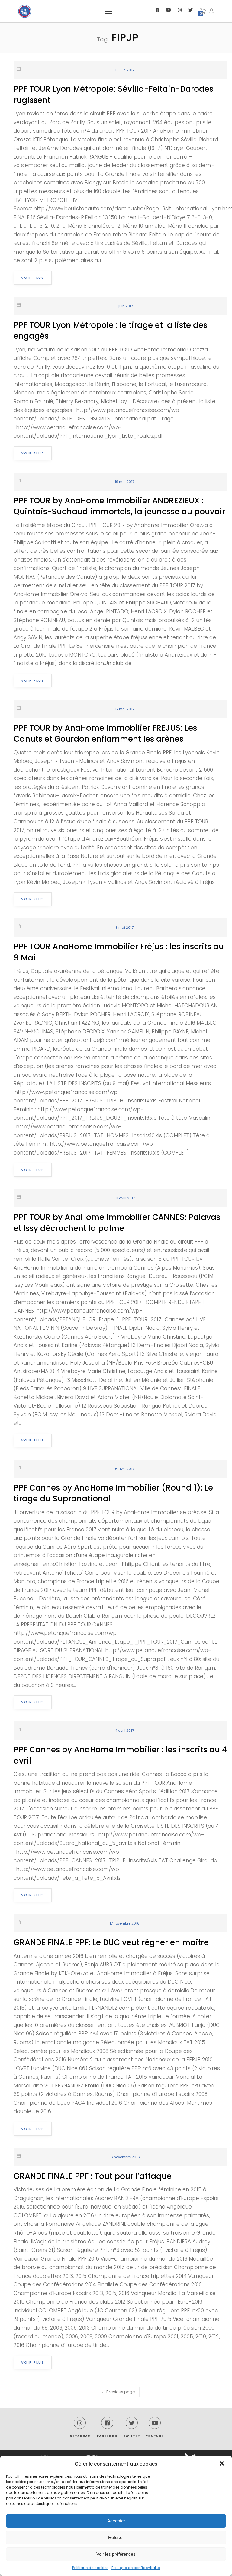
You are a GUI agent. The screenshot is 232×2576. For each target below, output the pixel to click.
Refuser (116, 2537)
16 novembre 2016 (125, 2157)
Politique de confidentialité (136, 2568)
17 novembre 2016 (125, 1923)
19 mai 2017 (124, 482)
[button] (222, 2464)
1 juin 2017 (125, 306)
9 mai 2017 (124, 927)
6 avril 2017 (125, 1469)
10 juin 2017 (125, 70)
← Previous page (118, 2392)
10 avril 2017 (125, 1198)
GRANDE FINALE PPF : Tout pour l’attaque (93, 2176)
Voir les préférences (116, 2554)
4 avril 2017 (124, 1731)
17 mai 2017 (125, 709)
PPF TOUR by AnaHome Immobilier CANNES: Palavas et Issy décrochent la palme (117, 1223)
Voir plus (33, 278)
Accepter (116, 2521)
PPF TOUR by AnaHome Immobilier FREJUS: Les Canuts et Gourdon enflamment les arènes (105, 733)
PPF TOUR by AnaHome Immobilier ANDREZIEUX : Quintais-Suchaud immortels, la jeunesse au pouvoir (119, 506)
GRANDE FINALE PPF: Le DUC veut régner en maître (111, 1942)
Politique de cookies (90, 2568)
